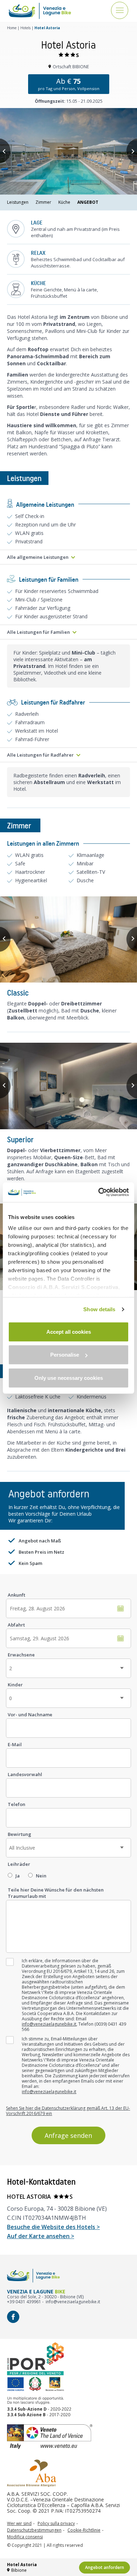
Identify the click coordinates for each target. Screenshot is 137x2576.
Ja (18, 1876)
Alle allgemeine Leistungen (38, 557)
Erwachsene (21, 1655)
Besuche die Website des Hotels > (53, 2227)
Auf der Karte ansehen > (41, 2236)
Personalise (65, 1355)
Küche (64, 202)
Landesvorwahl (25, 1774)
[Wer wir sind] (32, 2473)
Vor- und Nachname (30, 1715)
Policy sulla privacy (56, 2524)
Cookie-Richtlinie (84, 2530)
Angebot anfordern (105, 2567)
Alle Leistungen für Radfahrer (40, 755)
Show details (99, 1309)
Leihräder (19, 1864)
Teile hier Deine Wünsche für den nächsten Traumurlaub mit (56, 1893)
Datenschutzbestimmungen (34, 2530)
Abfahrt (16, 1625)
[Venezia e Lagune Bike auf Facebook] (13, 2317)
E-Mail (15, 1744)
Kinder (15, 1685)
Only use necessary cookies (69, 1378)
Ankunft (17, 1595)
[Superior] (68, 1086)
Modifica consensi (25, 2537)
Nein (41, 1876)
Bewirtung (19, 1834)
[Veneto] (68, 2437)
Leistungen (18, 202)
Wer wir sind (19, 2524)
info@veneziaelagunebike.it (49, 2024)
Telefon (17, 1804)
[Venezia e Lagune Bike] (40, 11)
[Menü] (120, 11)
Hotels (25, 28)
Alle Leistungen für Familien (38, 632)
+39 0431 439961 (24, 2302)
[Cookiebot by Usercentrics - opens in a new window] (99, 1192)
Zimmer (43, 202)
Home (12, 28)
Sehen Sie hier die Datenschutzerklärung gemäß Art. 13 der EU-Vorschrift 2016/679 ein (68, 2111)
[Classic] (68, 940)
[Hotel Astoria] (68, 151)
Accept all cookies (69, 1331)
